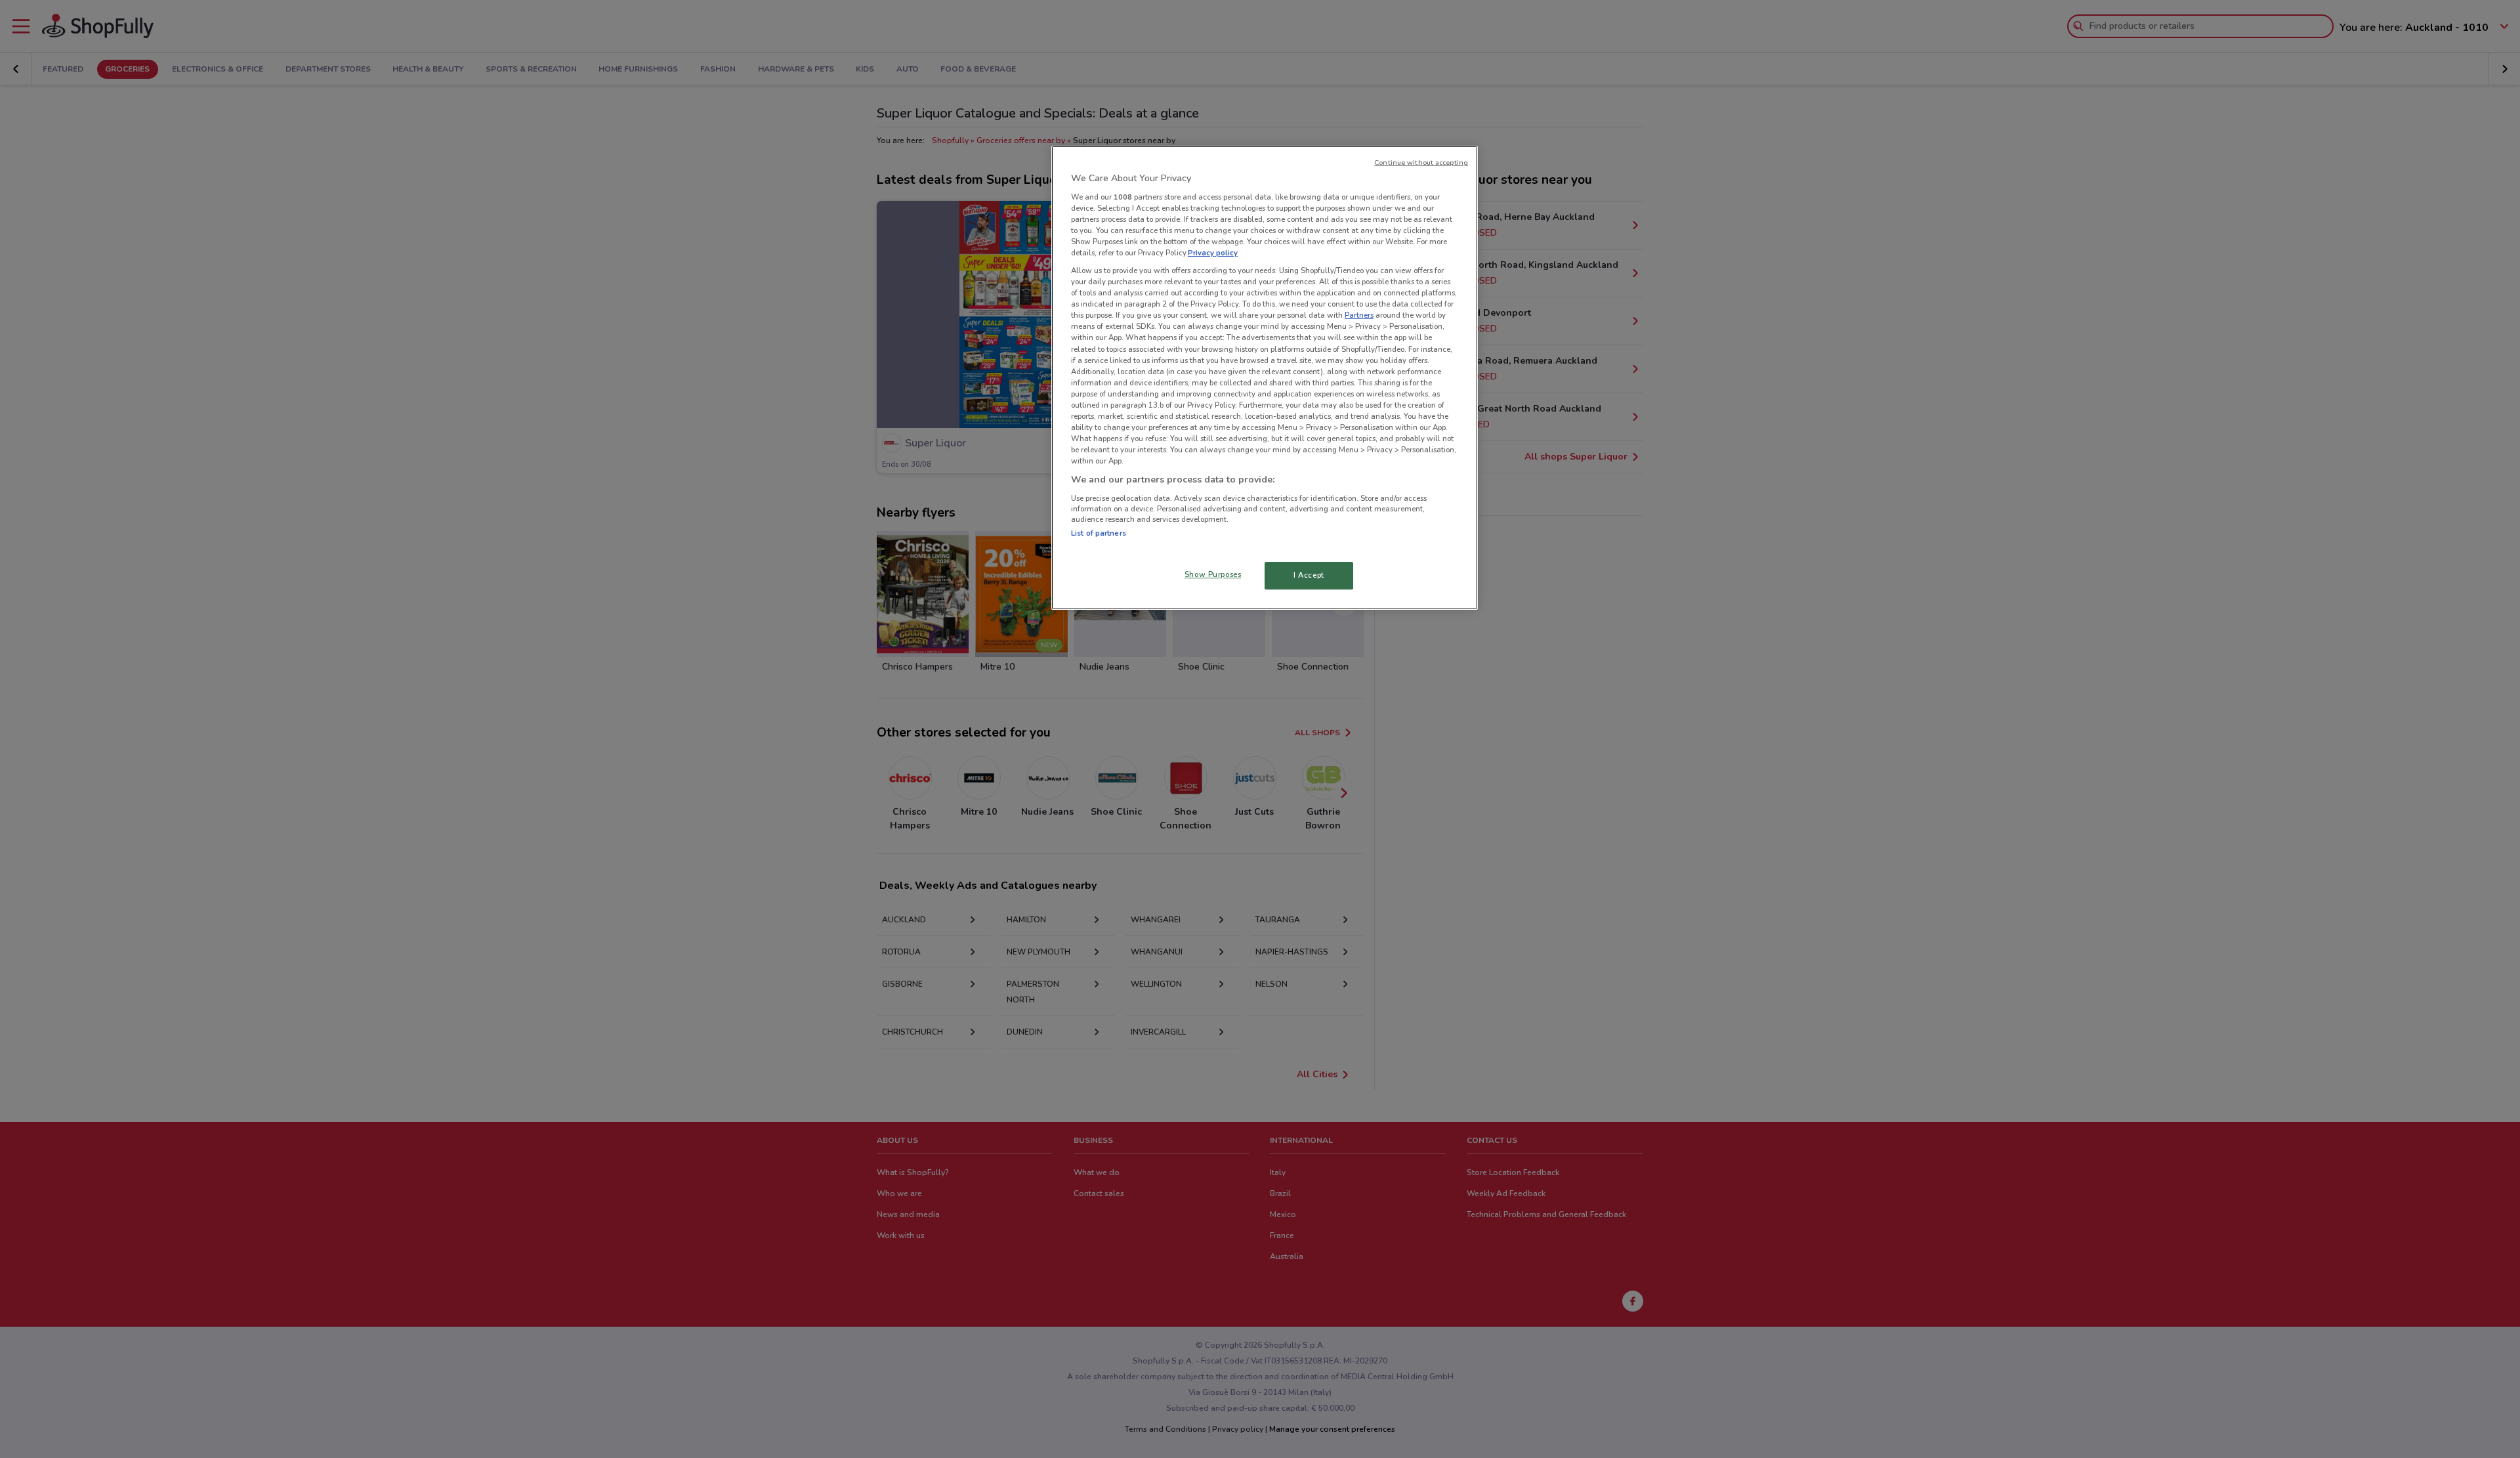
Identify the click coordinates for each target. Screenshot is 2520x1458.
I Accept (1309, 575)
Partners (1359, 315)
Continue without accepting (1421, 162)
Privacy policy (1213, 253)
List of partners (1099, 533)
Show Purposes (1213, 574)
